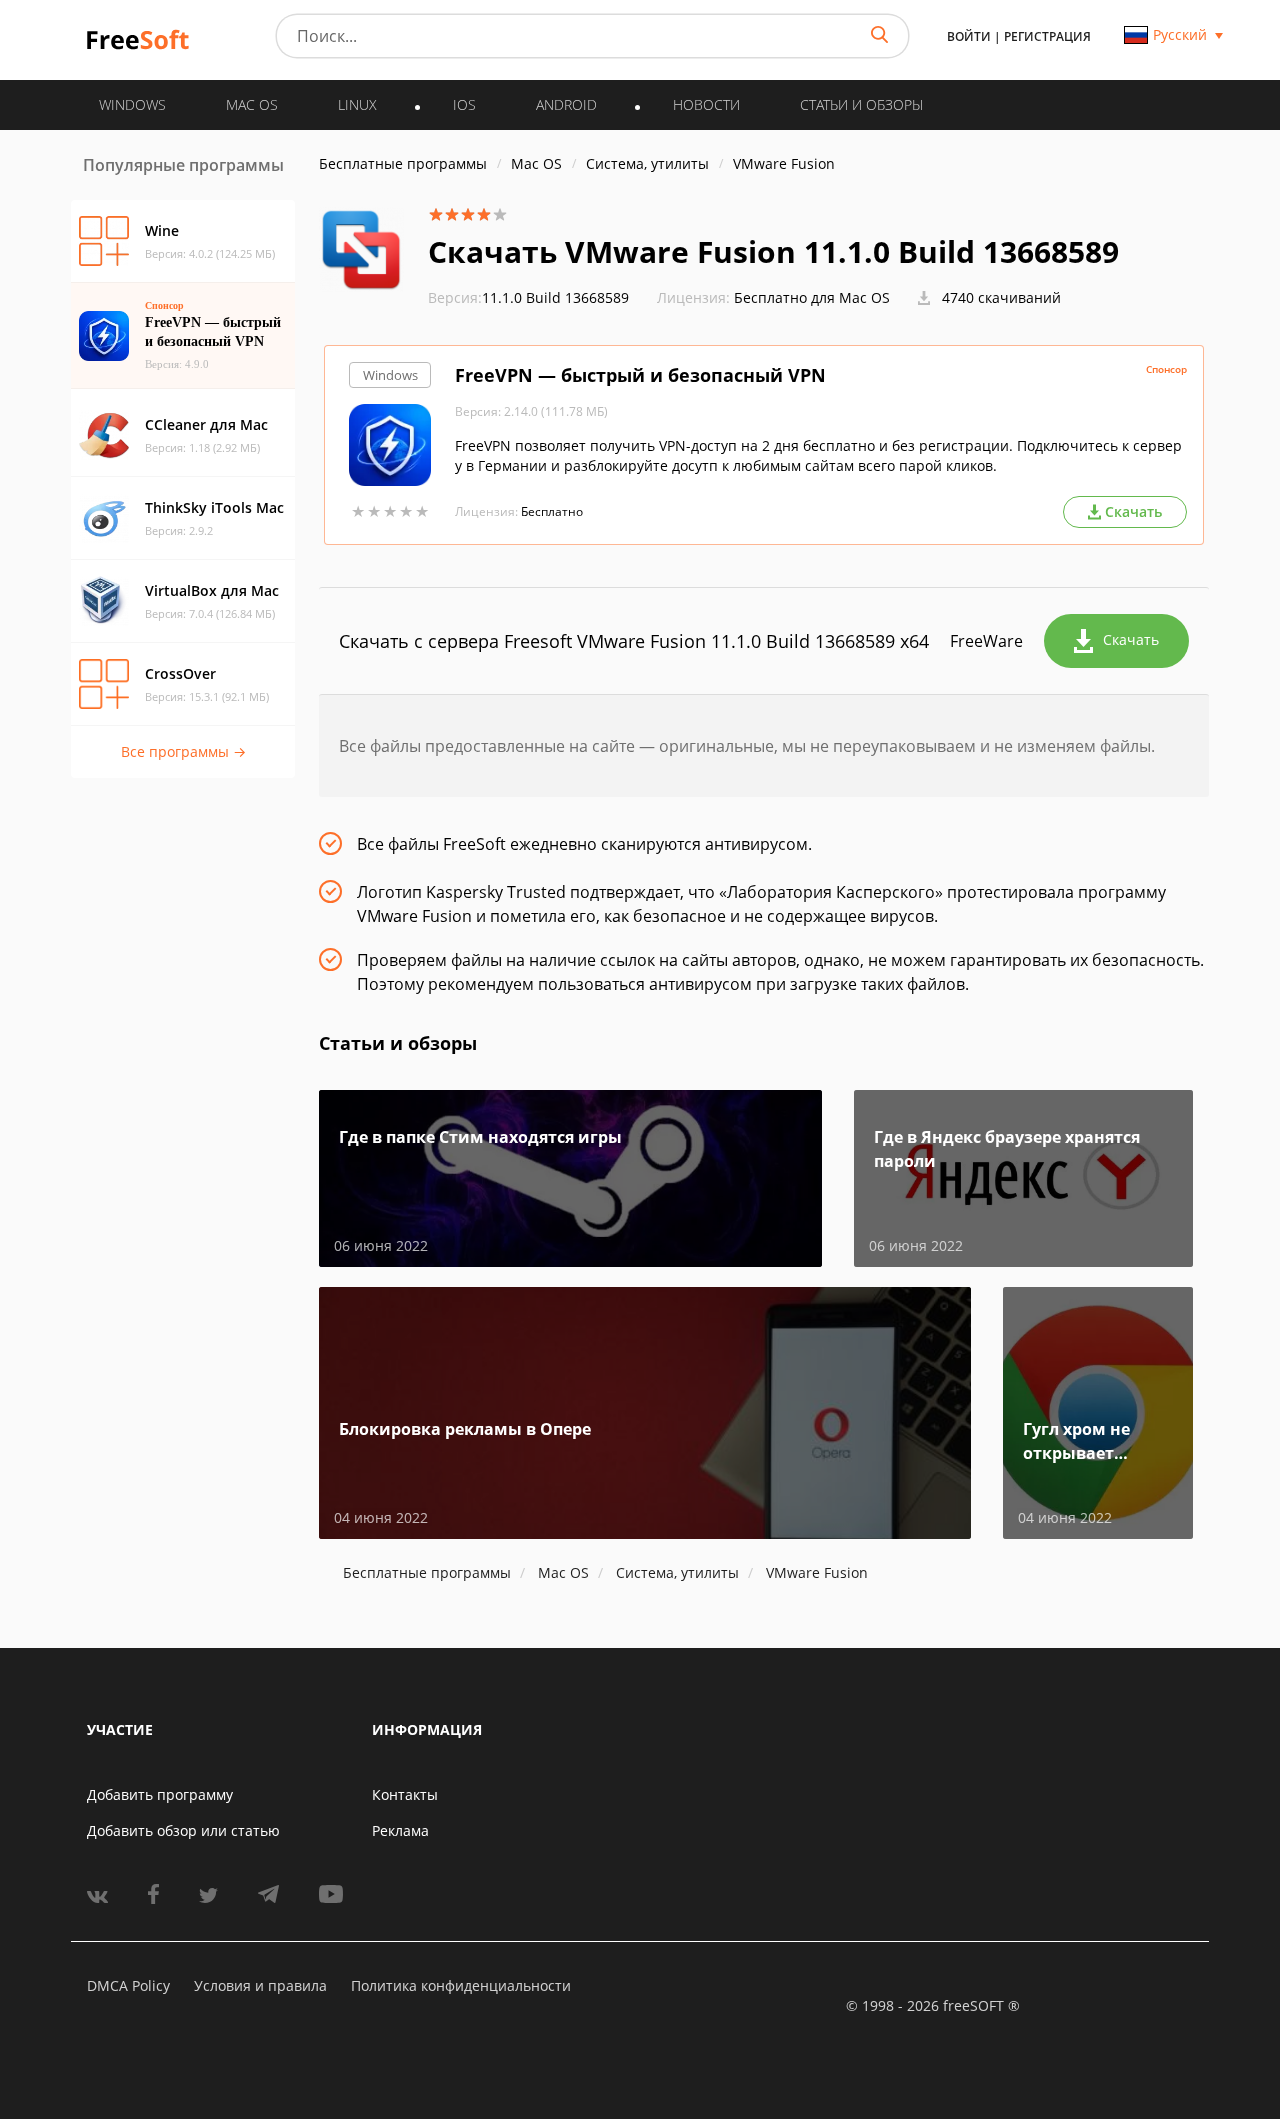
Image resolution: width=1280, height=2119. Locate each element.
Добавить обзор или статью (183, 1830)
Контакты (405, 1794)
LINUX (357, 104)
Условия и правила (260, 1985)
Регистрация (1047, 36)
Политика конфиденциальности (461, 1985)
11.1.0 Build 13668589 (528, 297)
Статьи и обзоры (861, 104)
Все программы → (183, 751)
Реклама (400, 1830)
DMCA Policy (128, 1985)
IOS (464, 104)
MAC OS (252, 104)
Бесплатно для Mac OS (812, 297)
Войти (969, 36)
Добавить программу (160, 1794)
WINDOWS (132, 104)
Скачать (1131, 639)
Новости (706, 104)
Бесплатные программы (403, 163)
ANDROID (566, 104)
